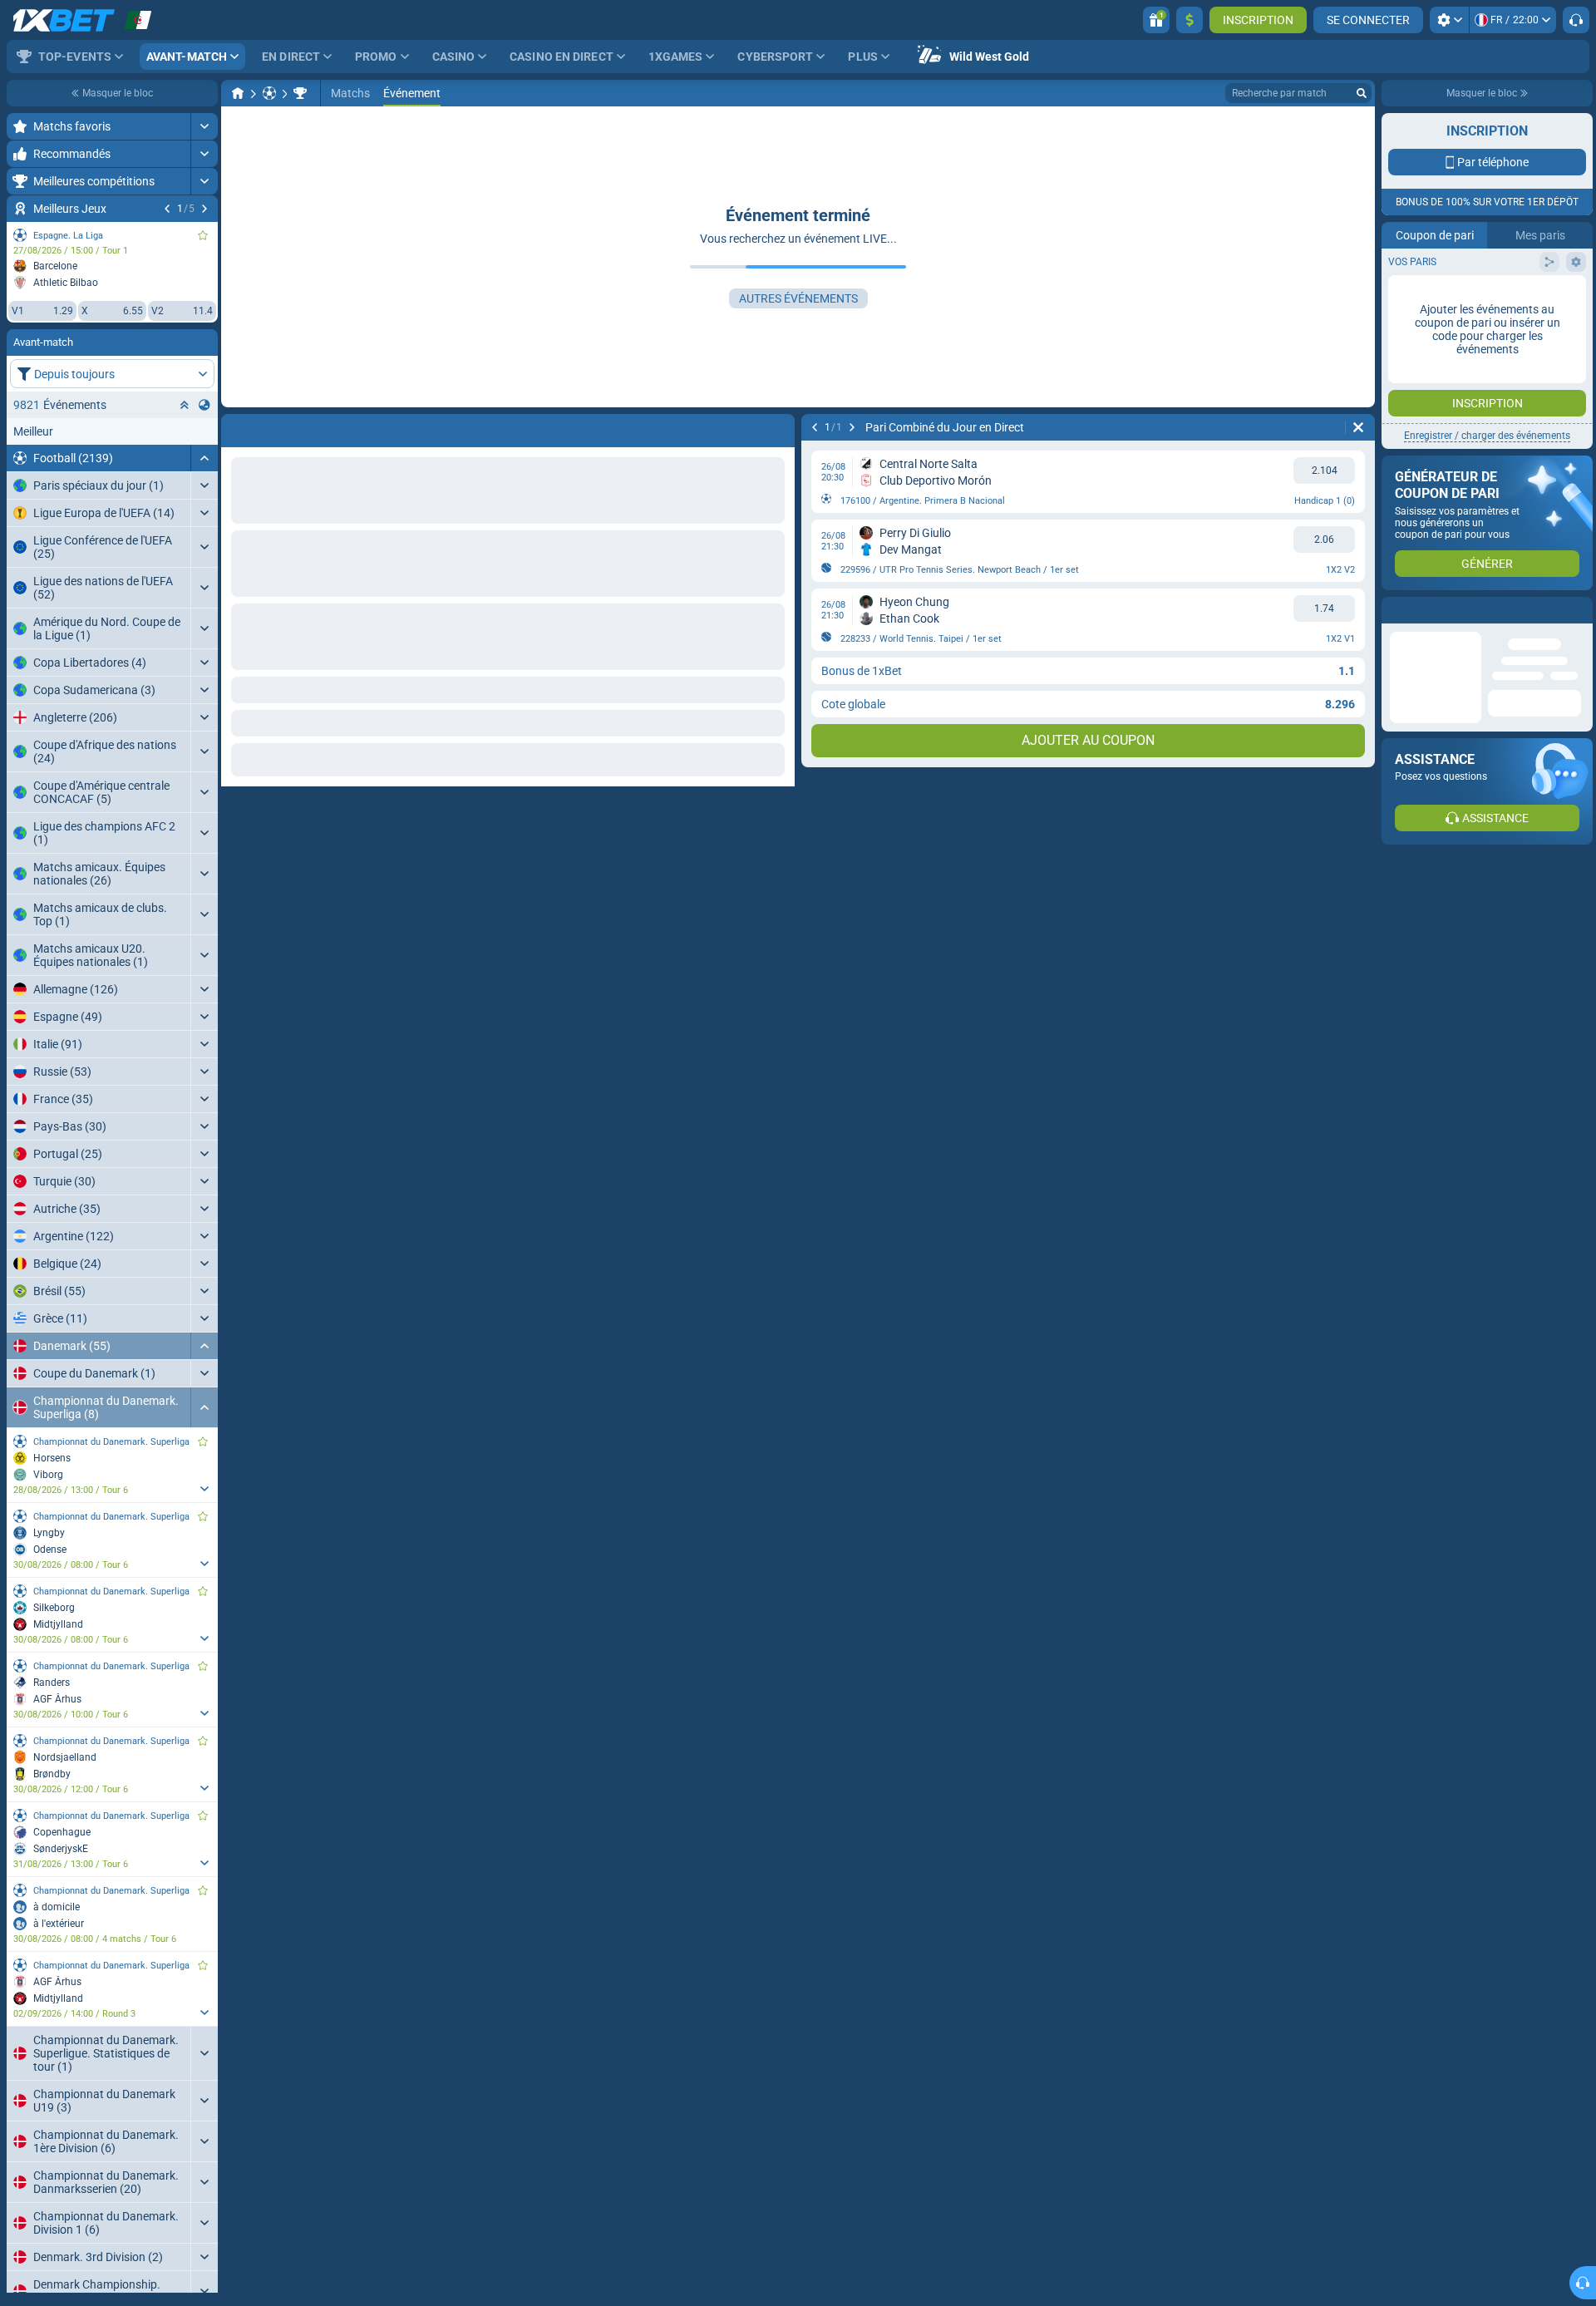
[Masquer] (204, 458)
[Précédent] (167, 209)
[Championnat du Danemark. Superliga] (300, 93)
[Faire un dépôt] (1190, 20)
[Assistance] (1576, 20)
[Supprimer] (778, 427)
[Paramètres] (1449, 20)
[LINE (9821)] (238, 93)
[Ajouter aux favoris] (203, 235)
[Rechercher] (1362, 93)
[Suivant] (204, 209)
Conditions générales (1478, 330)
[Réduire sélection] (185, 405)
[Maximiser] (204, 126)
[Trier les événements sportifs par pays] (204, 405)
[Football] (269, 93)
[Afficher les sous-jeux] (204, 1489)
